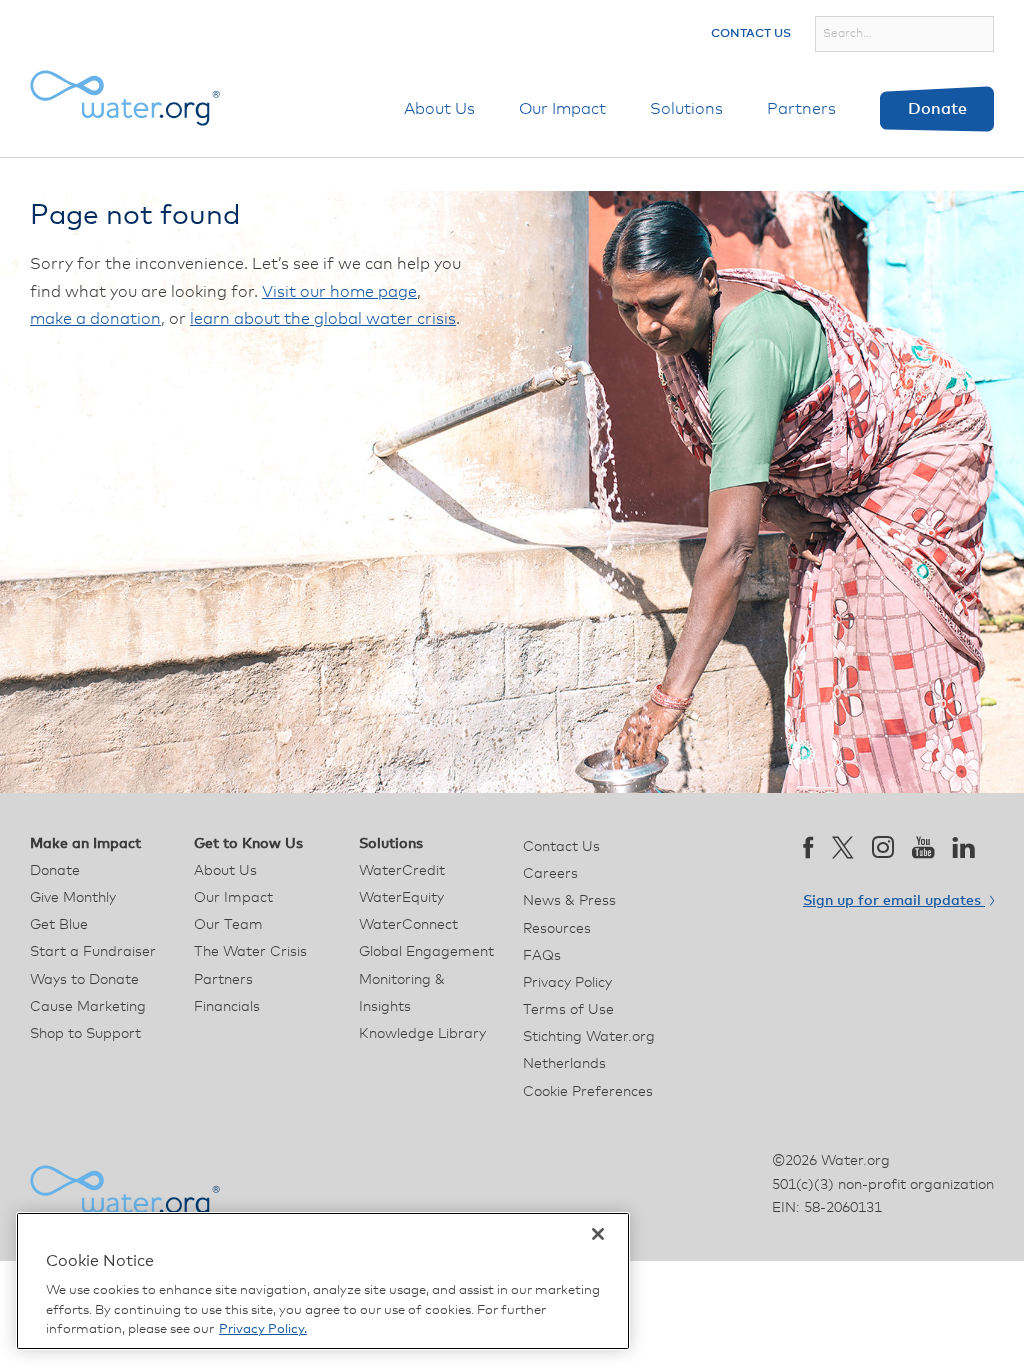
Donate (937, 109)
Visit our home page (339, 292)
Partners (801, 109)
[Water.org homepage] (125, 98)
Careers (550, 874)
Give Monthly (73, 898)
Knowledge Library (422, 1034)
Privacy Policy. (263, 1329)
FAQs (542, 956)
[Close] (598, 1234)
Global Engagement (426, 952)
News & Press (569, 901)
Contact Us (751, 34)
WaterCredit (402, 871)
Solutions (686, 109)
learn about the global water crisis (323, 319)
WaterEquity (401, 898)
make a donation (95, 319)
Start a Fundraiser (93, 952)
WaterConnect (408, 925)
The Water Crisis (250, 952)
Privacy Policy (567, 983)
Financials (227, 1007)
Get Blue (59, 925)
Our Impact (562, 109)
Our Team (228, 925)
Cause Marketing (88, 1007)
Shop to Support (85, 1034)
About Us (439, 109)
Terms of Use (568, 1010)
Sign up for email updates (894, 901)
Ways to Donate (84, 980)
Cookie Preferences (588, 1092)
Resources (557, 929)
